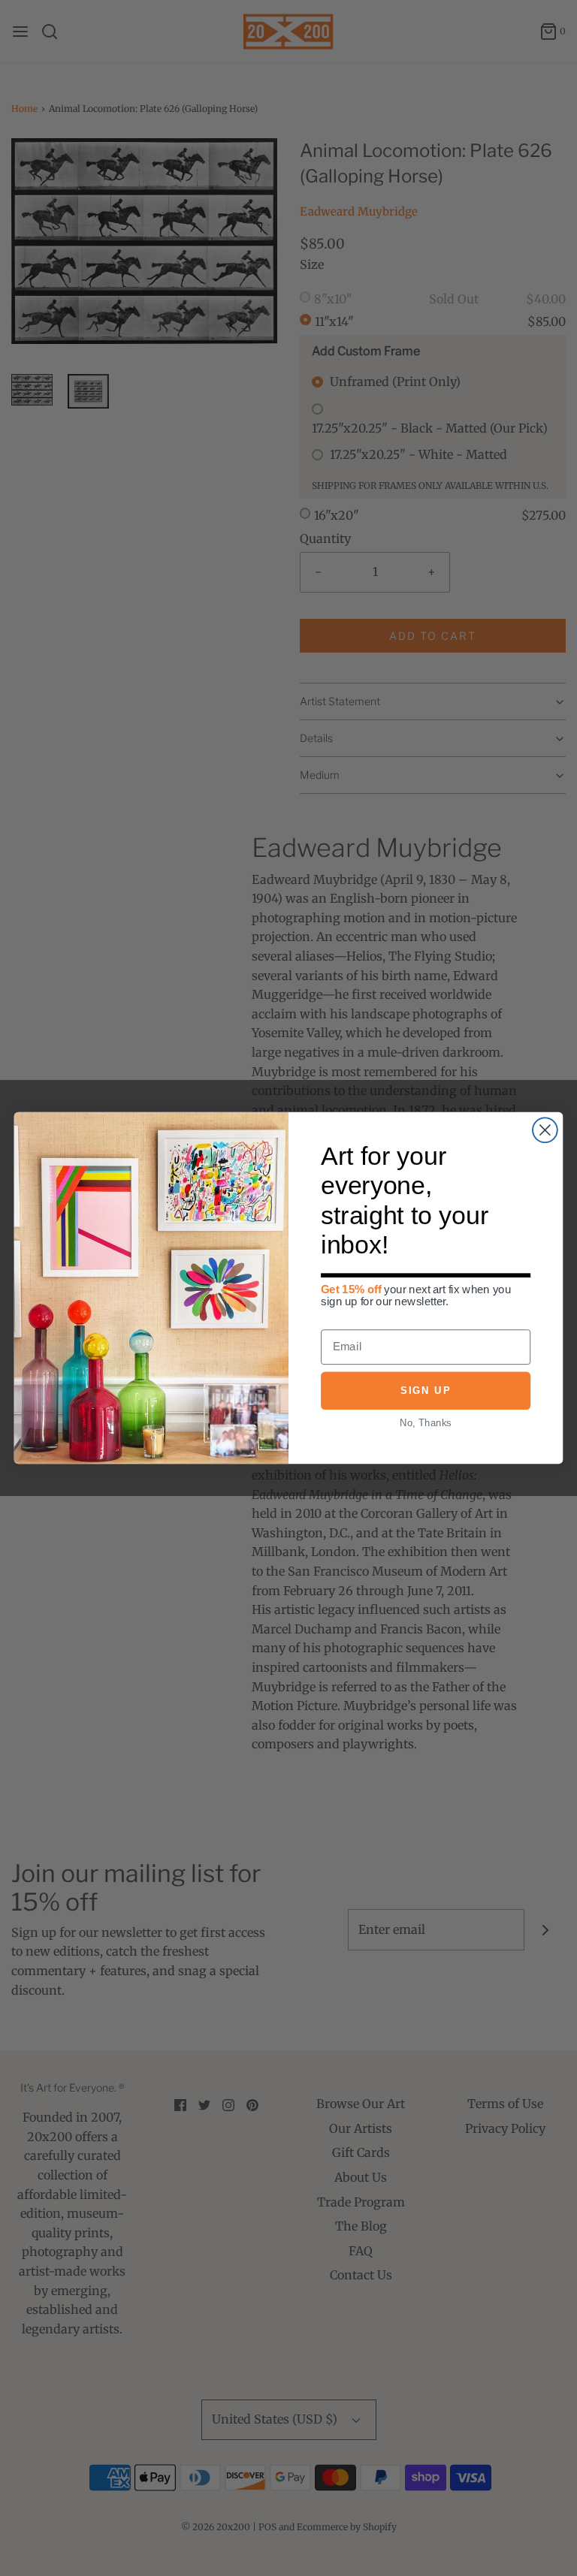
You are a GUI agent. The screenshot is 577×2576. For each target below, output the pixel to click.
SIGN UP (425, 1391)
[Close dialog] (545, 1130)
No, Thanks (425, 1422)
